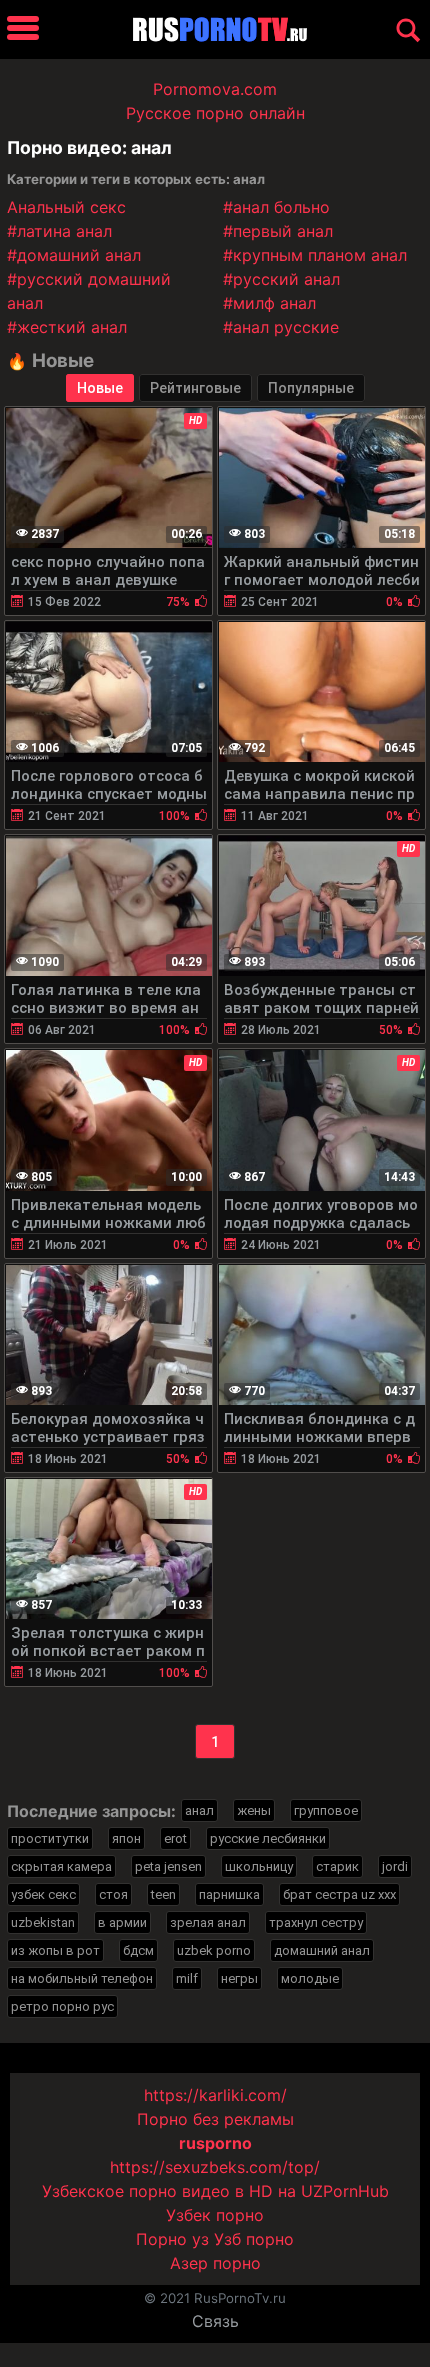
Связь (215, 2321)
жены (254, 1810)
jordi (395, 1866)
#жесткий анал (67, 327)
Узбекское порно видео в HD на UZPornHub (215, 2191)
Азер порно (215, 2263)
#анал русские (281, 327)
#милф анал (269, 303)
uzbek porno (214, 1950)
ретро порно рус (62, 2006)
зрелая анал (208, 1922)
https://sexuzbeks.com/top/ (215, 2167)
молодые (310, 1978)
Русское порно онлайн (215, 113)
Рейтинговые (195, 388)
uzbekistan (43, 1922)
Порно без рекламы (215, 2119)
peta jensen (168, 1866)
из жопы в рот (55, 1950)
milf (187, 1978)
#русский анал (281, 279)
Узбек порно (215, 2215)
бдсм (138, 1950)
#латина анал (59, 231)
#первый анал (278, 231)
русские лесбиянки (268, 1838)
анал (199, 1810)
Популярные (311, 388)
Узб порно (254, 2239)
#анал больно (276, 207)
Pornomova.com (215, 89)
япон (126, 1838)
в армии (122, 1922)
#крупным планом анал (315, 255)
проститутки (50, 1838)
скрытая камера (61, 1866)
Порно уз (172, 2239)
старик (337, 1866)
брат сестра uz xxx (339, 1894)
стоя (113, 1894)
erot (175, 1838)
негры (239, 1978)
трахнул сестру (316, 1922)
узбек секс (43, 1894)
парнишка (229, 1894)
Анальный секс (66, 207)
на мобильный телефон (82, 1978)
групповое (326, 1810)
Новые (100, 388)
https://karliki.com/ (215, 2095)
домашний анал (322, 1950)
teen (163, 1894)
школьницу (259, 1866)
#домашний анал (74, 255)
